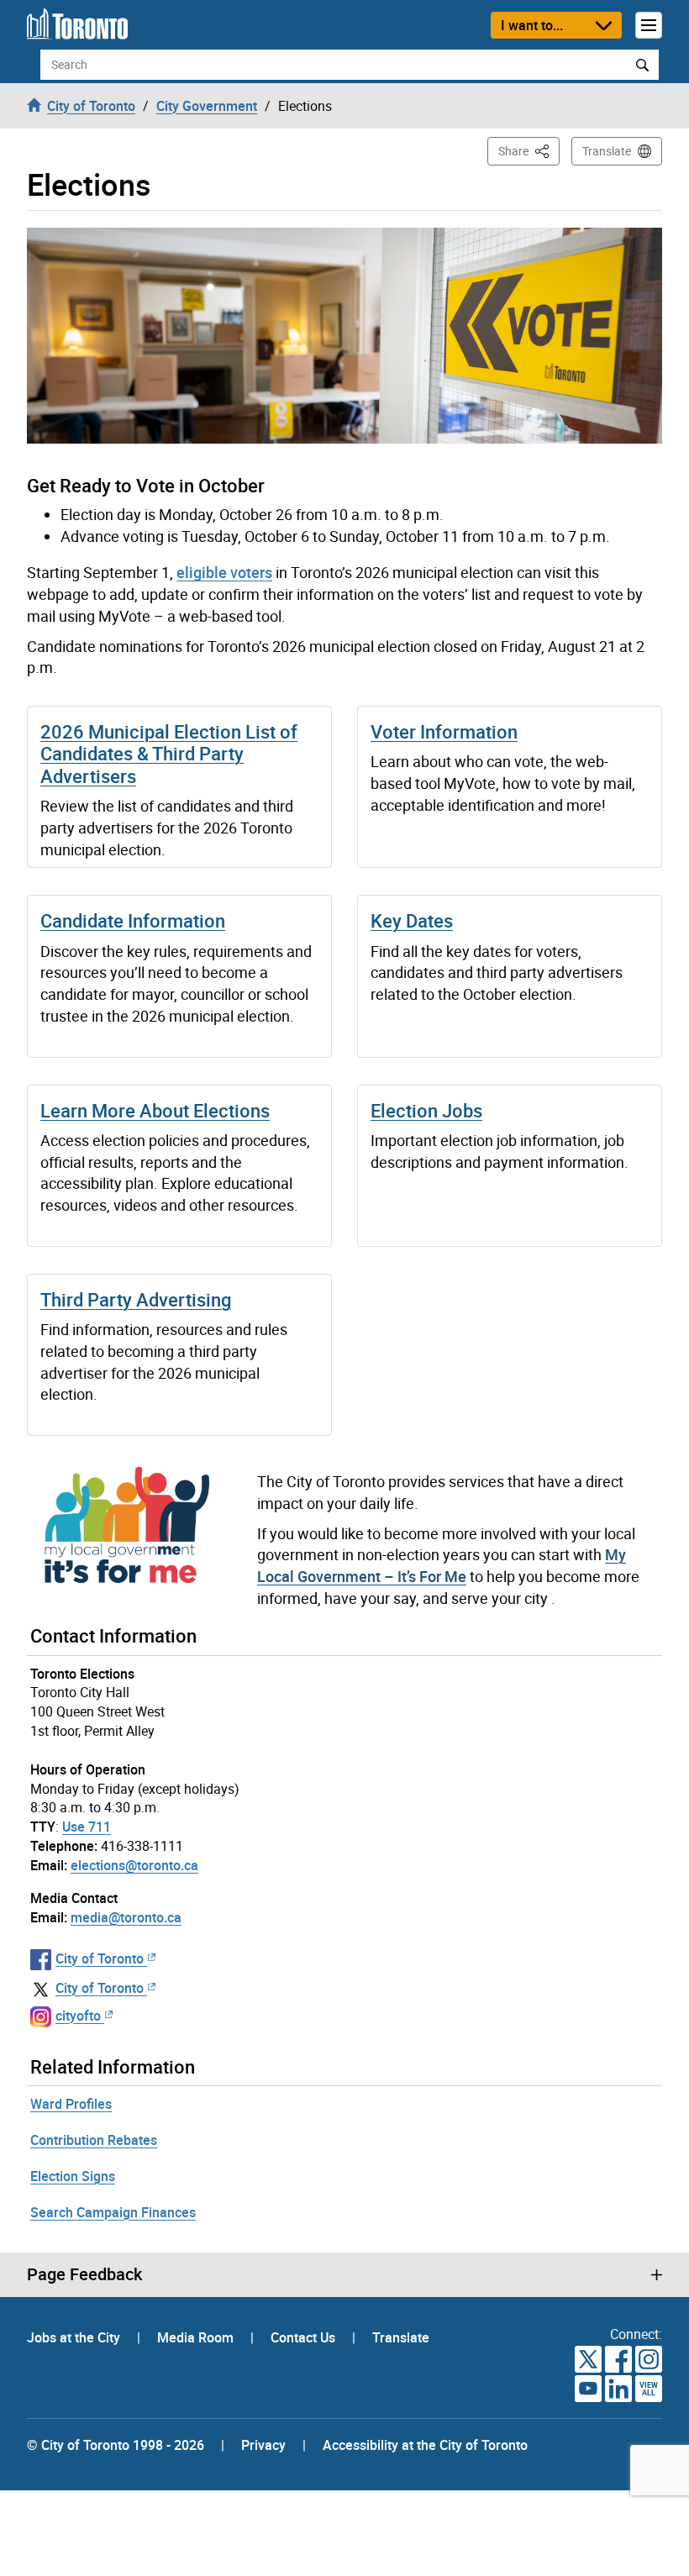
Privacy (263, 2445)
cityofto (78, 2016)
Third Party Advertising (136, 1299)
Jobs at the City (75, 2337)
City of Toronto (100, 1958)
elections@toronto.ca (134, 1865)
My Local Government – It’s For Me (442, 1565)
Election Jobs (426, 1110)
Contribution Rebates (94, 2140)
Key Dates (412, 920)
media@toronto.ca (126, 1917)
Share (529, 150)
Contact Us (305, 2337)
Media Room (197, 2337)
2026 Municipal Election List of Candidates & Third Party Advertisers (169, 754)
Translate (607, 151)
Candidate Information (133, 920)
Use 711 (87, 1827)
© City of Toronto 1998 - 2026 (116, 2445)
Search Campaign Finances (113, 2212)
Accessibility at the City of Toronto (425, 2445)
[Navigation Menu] (649, 25)
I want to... (532, 25)
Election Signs (73, 2176)
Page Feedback (84, 2274)
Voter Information (444, 731)
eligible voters (224, 572)
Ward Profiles (71, 2104)
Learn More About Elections (155, 1110)
